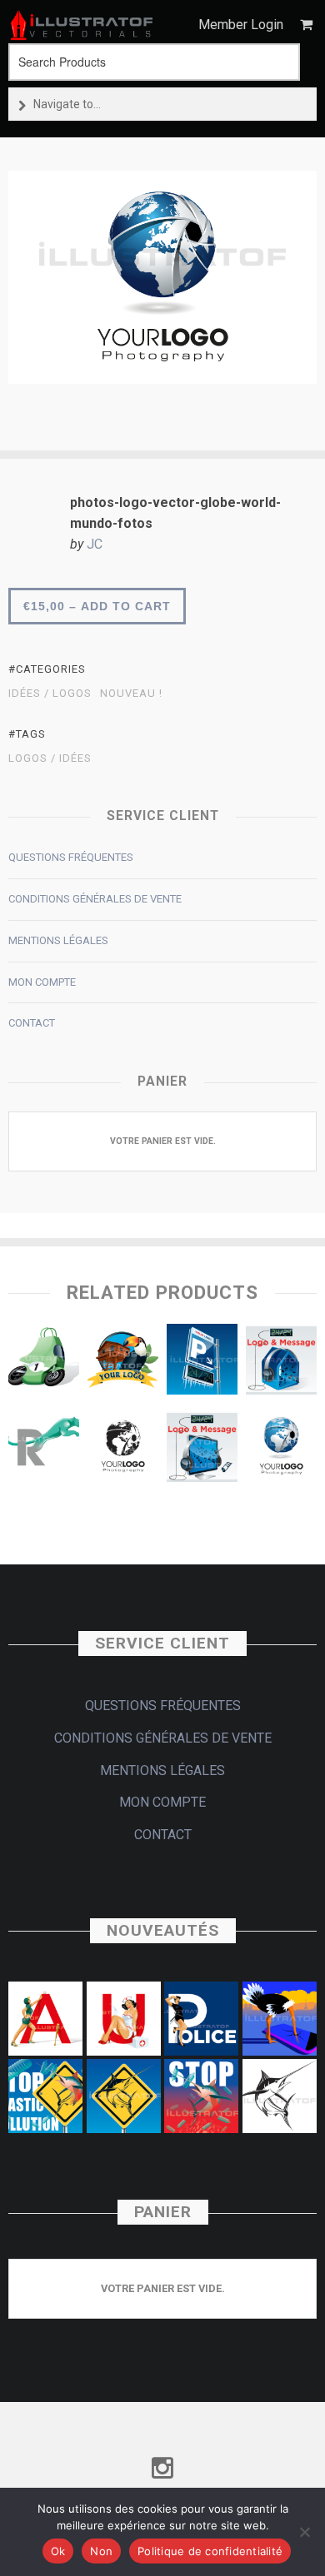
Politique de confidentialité (210, 2551)
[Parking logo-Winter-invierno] (202, 1363)
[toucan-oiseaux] (123, 1363)
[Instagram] (162, 2469)
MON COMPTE (42, 982)
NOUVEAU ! (131, 694)
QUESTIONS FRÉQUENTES (71, 857)
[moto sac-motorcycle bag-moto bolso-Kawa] (44, 1363)
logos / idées (50, 758)
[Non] (304, 2532)
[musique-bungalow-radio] (281, 1363)
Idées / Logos (50, 694)
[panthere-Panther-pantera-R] (44, 1450)
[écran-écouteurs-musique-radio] (202, 1450)
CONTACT (32, 1023)
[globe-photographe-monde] (123, 1450)
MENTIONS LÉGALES (58, 940)
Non (101, 2551)
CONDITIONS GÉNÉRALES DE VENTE (95, 899)
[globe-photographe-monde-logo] (281, 1450)
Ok (58, 2551)
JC (95, 544)
